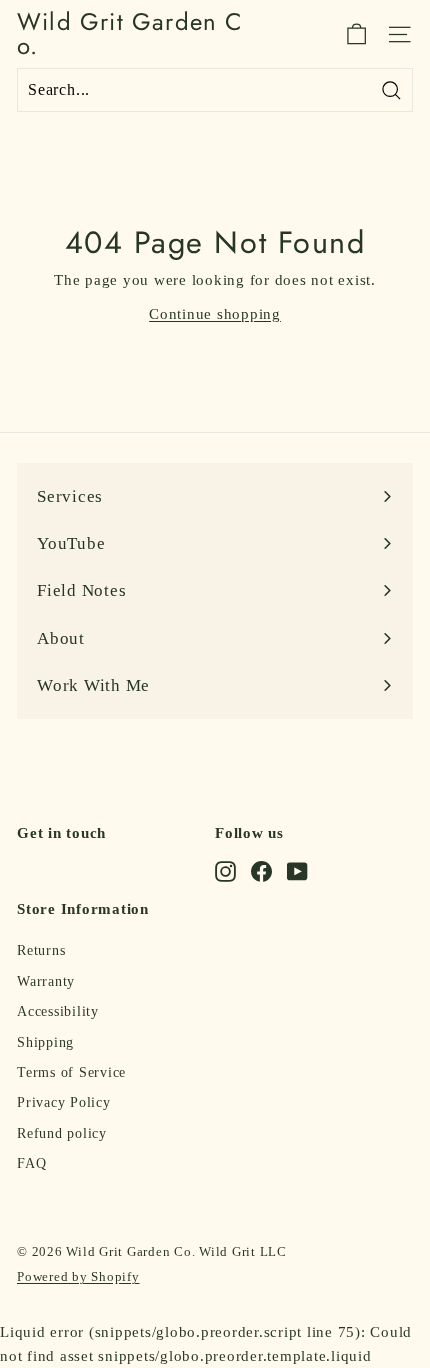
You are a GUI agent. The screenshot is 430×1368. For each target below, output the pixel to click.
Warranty (46, 981)
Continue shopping (215, 314)
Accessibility (58, 1011)
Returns (41, 950)
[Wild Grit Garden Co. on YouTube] (297, 871)
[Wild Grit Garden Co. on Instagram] (225, 871)
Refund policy (62, 1133)
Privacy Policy (64, 1102)
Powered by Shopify (78, 1276)
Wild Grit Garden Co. (130, 34)
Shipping (45, 1042)
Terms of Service (71, 1072)
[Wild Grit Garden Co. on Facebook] (261, 871)
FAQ (31, 1163)
